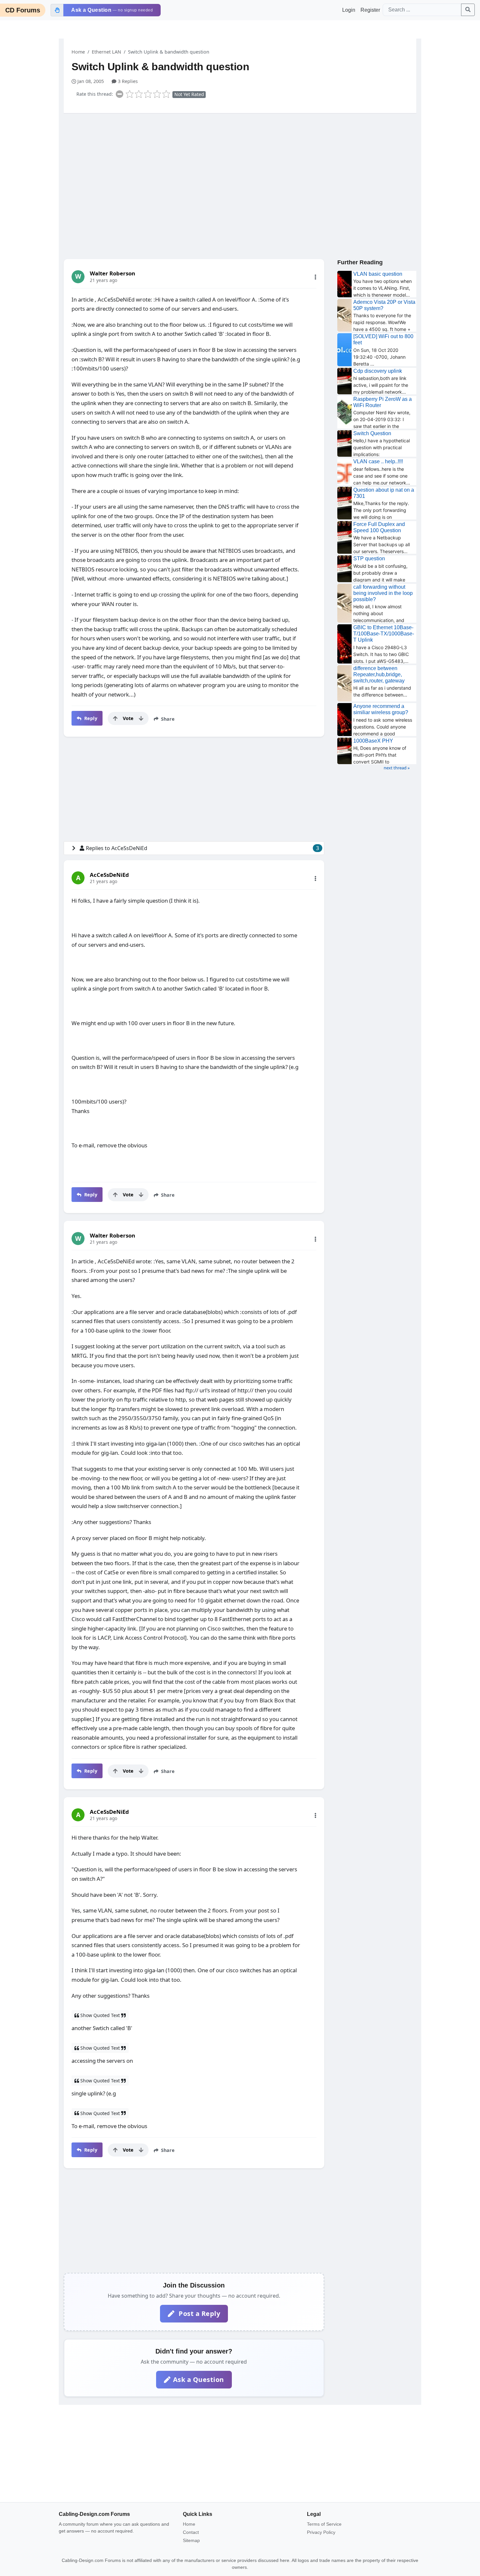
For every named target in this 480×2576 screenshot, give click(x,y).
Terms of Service (324, 2524)
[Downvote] (141, 718)
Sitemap (191, 2540)
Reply (90, 718)
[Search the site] (468, 10)
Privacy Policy (321, 2532)
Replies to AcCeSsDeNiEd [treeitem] (202, 848)
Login (349, 10)
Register (370, 10)
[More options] (315, 277)
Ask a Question (199, 2379)
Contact (191, 2532)
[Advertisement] (240, 169)
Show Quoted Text (100, 2015)
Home (78, 52)
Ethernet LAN (106, 52)
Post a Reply (199, 2313)
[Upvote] (115, 718)
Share (167, 719)
